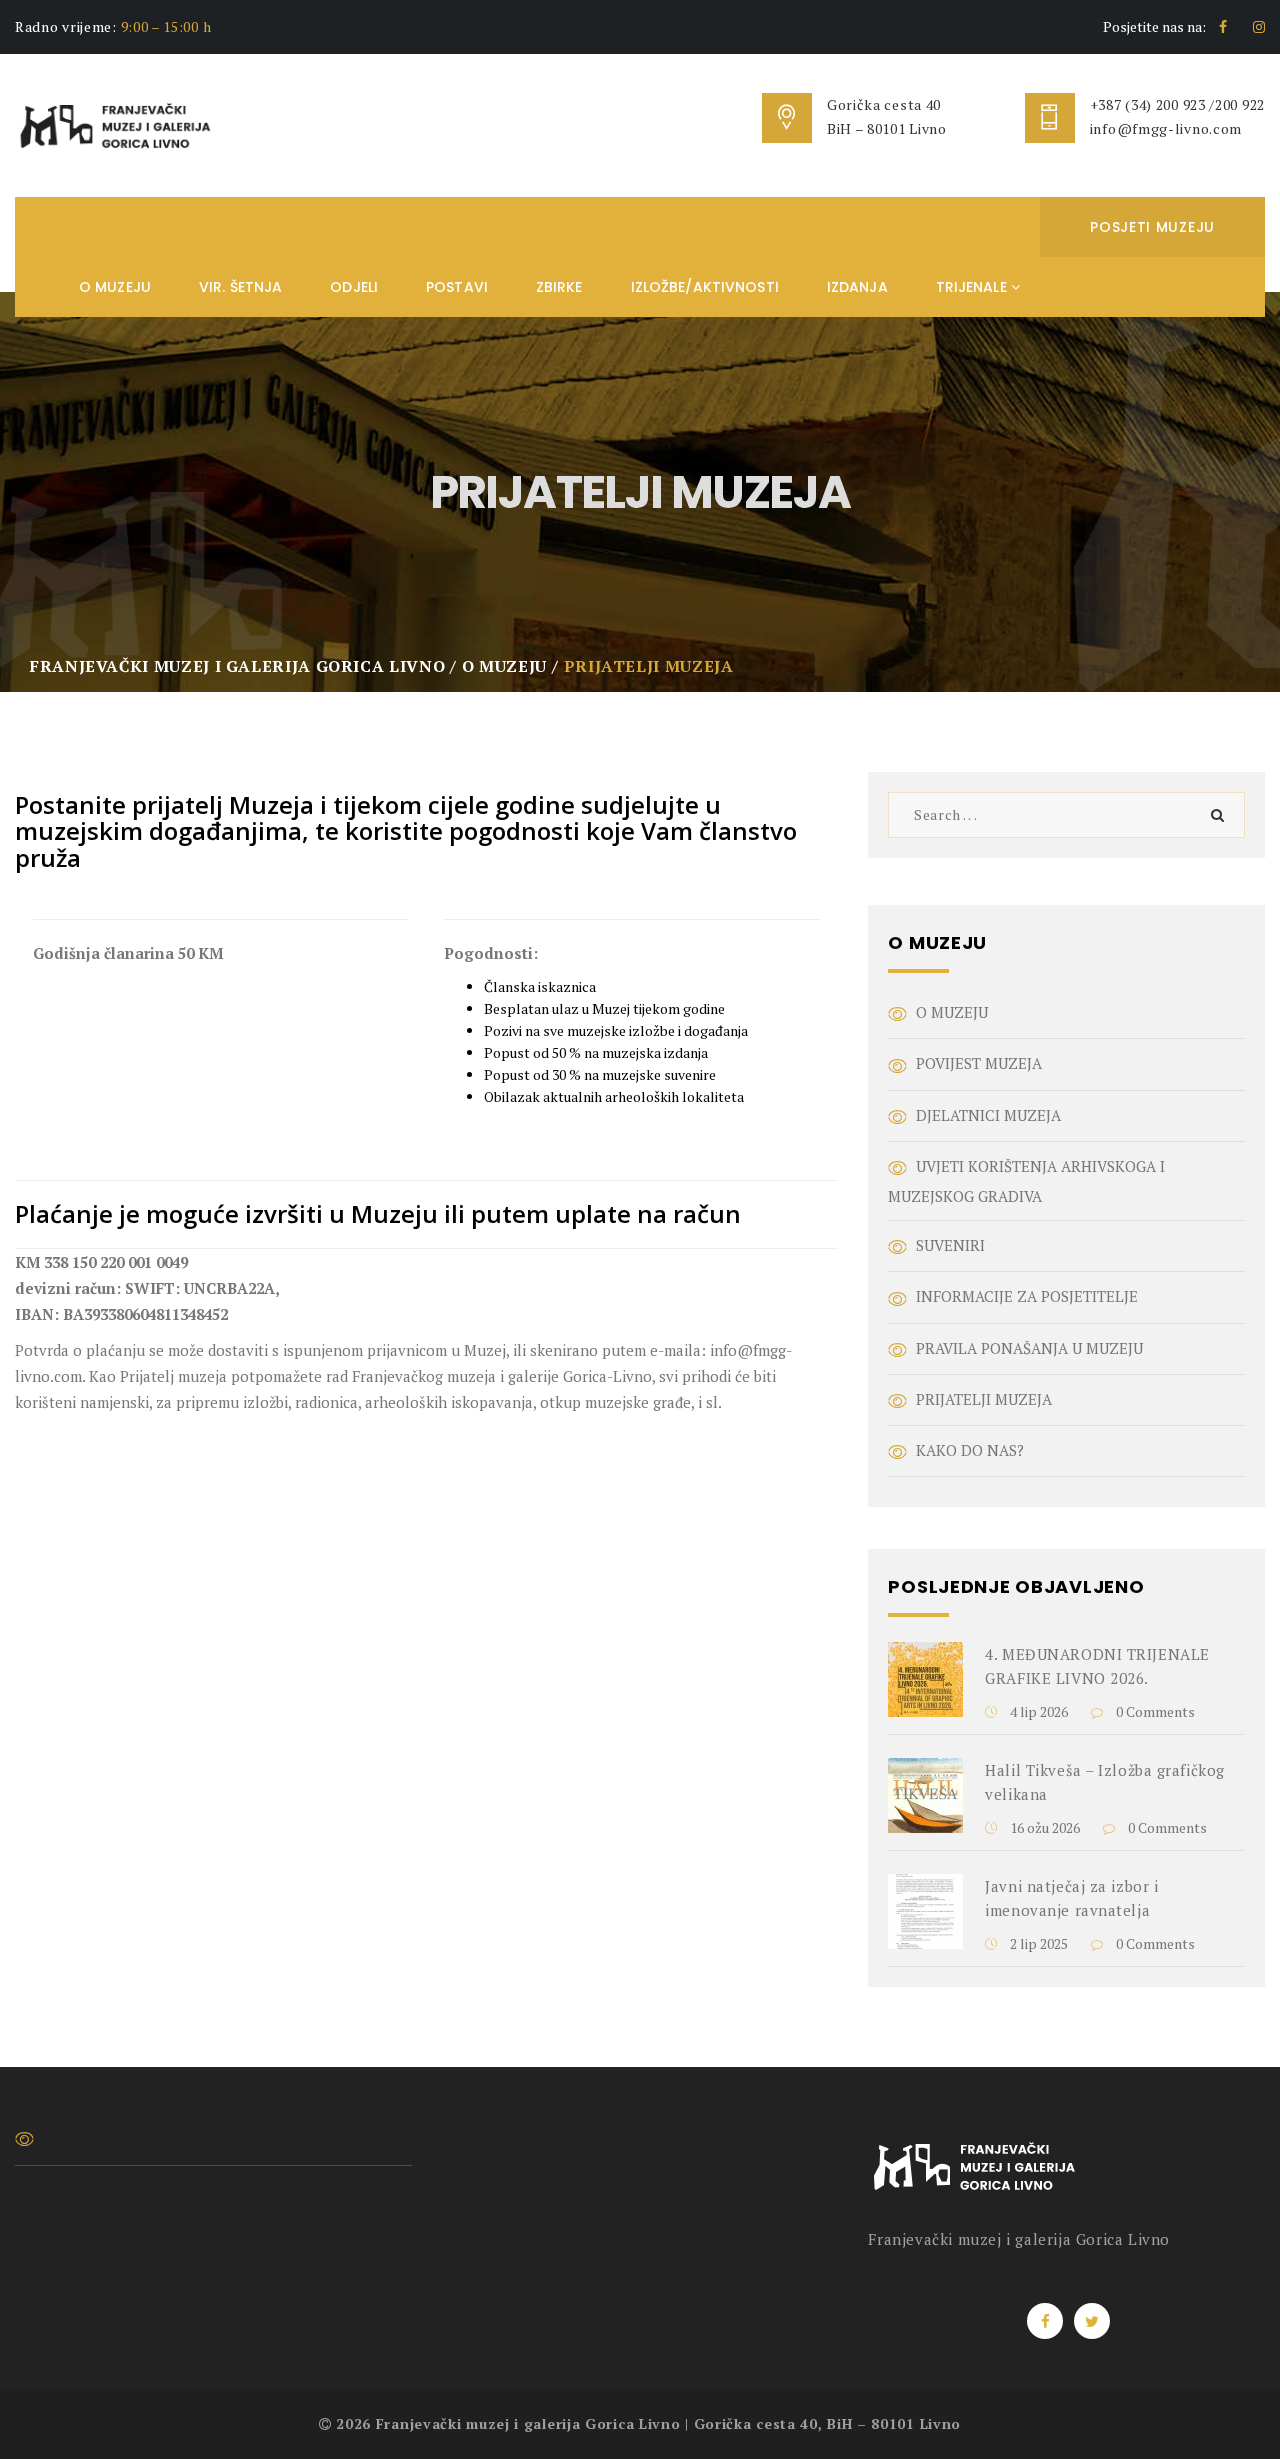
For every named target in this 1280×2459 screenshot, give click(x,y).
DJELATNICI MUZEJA (988, 1115)
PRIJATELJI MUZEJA (984, 1399)
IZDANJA (857, 287)
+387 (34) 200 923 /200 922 (1177, 104)
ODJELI (354, 287)
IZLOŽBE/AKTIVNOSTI (705, 287)
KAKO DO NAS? (970, 1450)
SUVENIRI (950, 1245)
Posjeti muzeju (1152, 227)
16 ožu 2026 (1043, 1827)
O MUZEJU (115, 287)
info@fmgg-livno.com (1166, 128)
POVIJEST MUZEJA (979, 1063)
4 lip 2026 (1037, 1711)
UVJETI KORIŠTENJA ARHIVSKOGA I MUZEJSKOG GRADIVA (1026, 1181)
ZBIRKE (559, 287)
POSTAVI (457, 287)
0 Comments (1154, 1711)
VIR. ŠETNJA (240, 287)
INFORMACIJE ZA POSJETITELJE (1027, 1296)
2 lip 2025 (1037, 1943)
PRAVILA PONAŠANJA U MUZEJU (1029, 1348)
